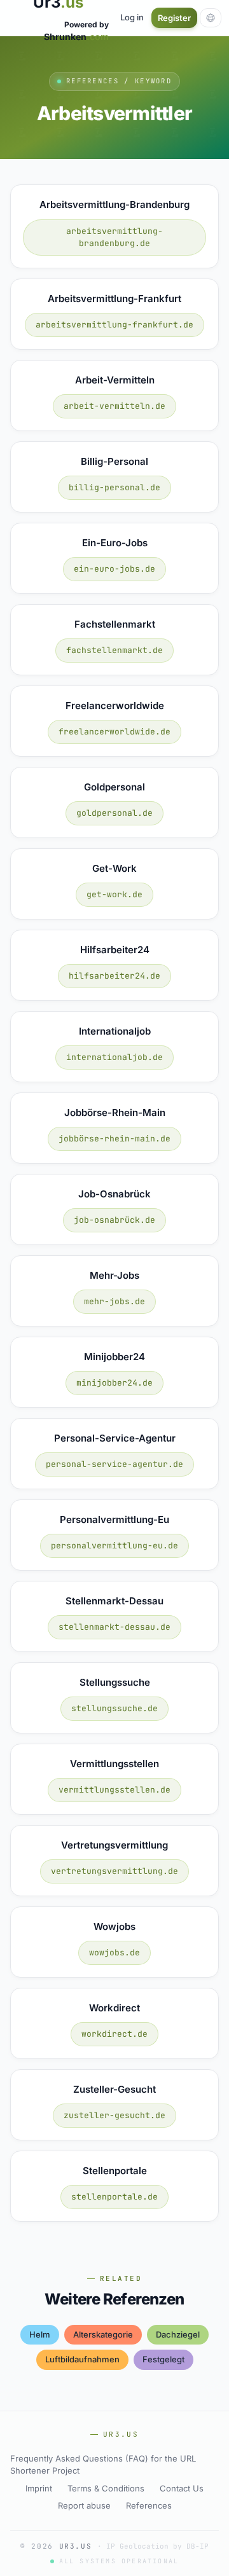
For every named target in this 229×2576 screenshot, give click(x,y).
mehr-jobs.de (114, 1301)
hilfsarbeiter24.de (114, 976)
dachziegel (178, 2334)
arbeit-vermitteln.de (114, 406)
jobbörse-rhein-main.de (114, 1139)
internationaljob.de (114, 1057)
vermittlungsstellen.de (114, 1790)
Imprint (39, 2488)
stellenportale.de (114, 2197)
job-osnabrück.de (114, 1220)
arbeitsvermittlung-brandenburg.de (114, 238)
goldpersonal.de (114, 813)
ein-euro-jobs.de (114, 569)
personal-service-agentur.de (114, 1464)
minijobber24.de (114, 1383)
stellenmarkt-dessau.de (114, 1627)
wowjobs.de (114, 1953)
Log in (132, 17)
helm (40, 2334)
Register (174, 18)
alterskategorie (103, 2334)
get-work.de (114, 894)
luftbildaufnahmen (82, 2359)
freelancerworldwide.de (114, 732)
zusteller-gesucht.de (114, 2115)
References (149, 2505)
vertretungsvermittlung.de (114, 1871)
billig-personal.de (114, 487)
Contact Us (182, 2488)
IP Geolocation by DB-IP (157, 2546)
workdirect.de (114, 2034)
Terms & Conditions (106, 2488)
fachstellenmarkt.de (114, 650)
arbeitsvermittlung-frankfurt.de (114, 325)
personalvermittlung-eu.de (114, 1546)
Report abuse (84, 2505)
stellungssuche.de (114, 1708)
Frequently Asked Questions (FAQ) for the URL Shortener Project (103, 2465)
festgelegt (163, 2359)
